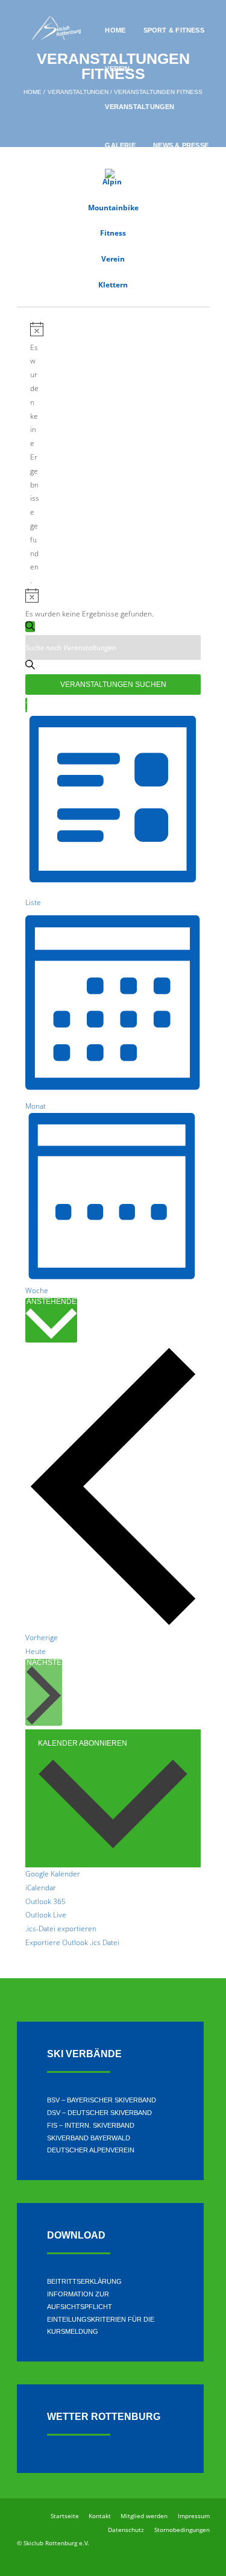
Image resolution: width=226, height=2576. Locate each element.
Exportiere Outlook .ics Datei (72, 1942)
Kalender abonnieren (83, 1743)
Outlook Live (46, 1915)
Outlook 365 (46, 1901)
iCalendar (41, 1888)
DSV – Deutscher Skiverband (99, 2113)
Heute (36, 1651)
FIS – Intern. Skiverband (91, 2125)
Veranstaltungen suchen (113, 685)
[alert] (35, 455)
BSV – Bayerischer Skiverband (102, 2100)
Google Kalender (53, 1874)
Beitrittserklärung (84, 2281)
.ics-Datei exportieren (61, 1929)
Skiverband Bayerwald (89, 2138)
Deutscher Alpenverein (91, 2150)
